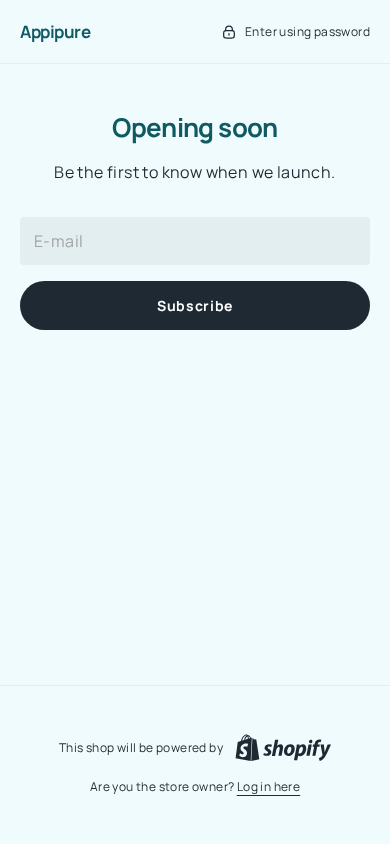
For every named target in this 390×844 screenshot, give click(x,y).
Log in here (268, 786)
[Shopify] (283, 748)
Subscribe (195, 305)
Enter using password (307, 31)
